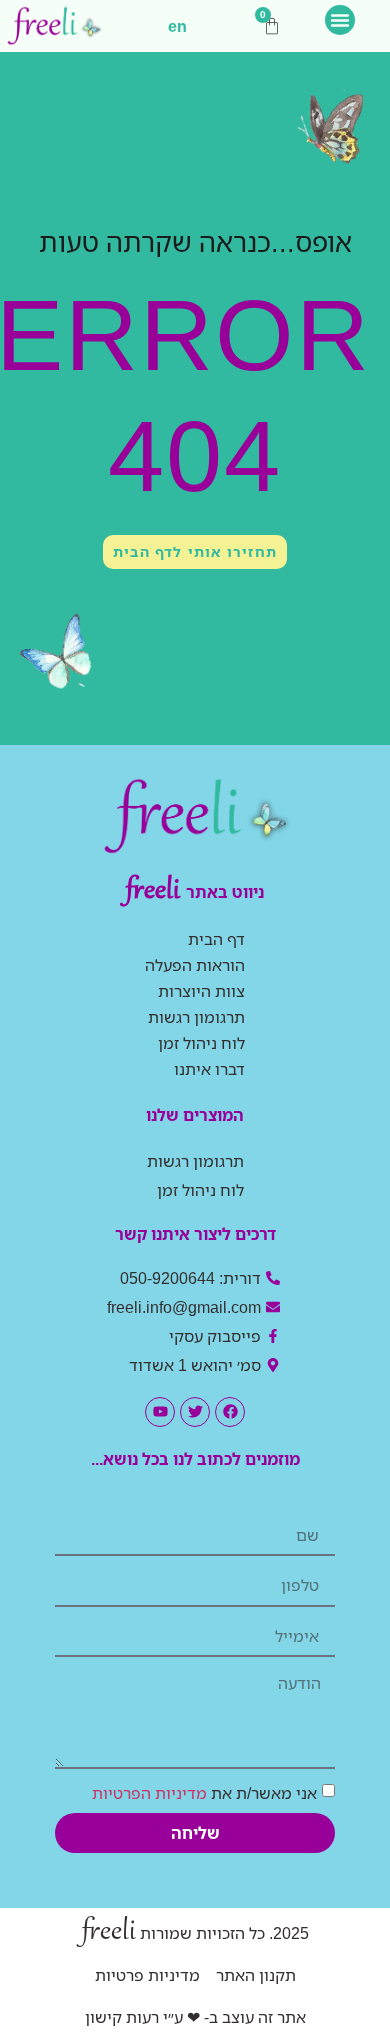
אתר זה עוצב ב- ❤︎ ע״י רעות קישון (195, 2017)
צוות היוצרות (201, 991)
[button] (340, 20)
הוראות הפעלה (195, 965)
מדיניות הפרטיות (149, 1792)
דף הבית (216, 939)
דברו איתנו (209, 1069)
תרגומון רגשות (196, 1017)
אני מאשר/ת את (204, 1792)
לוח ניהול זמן (201, 1043)
